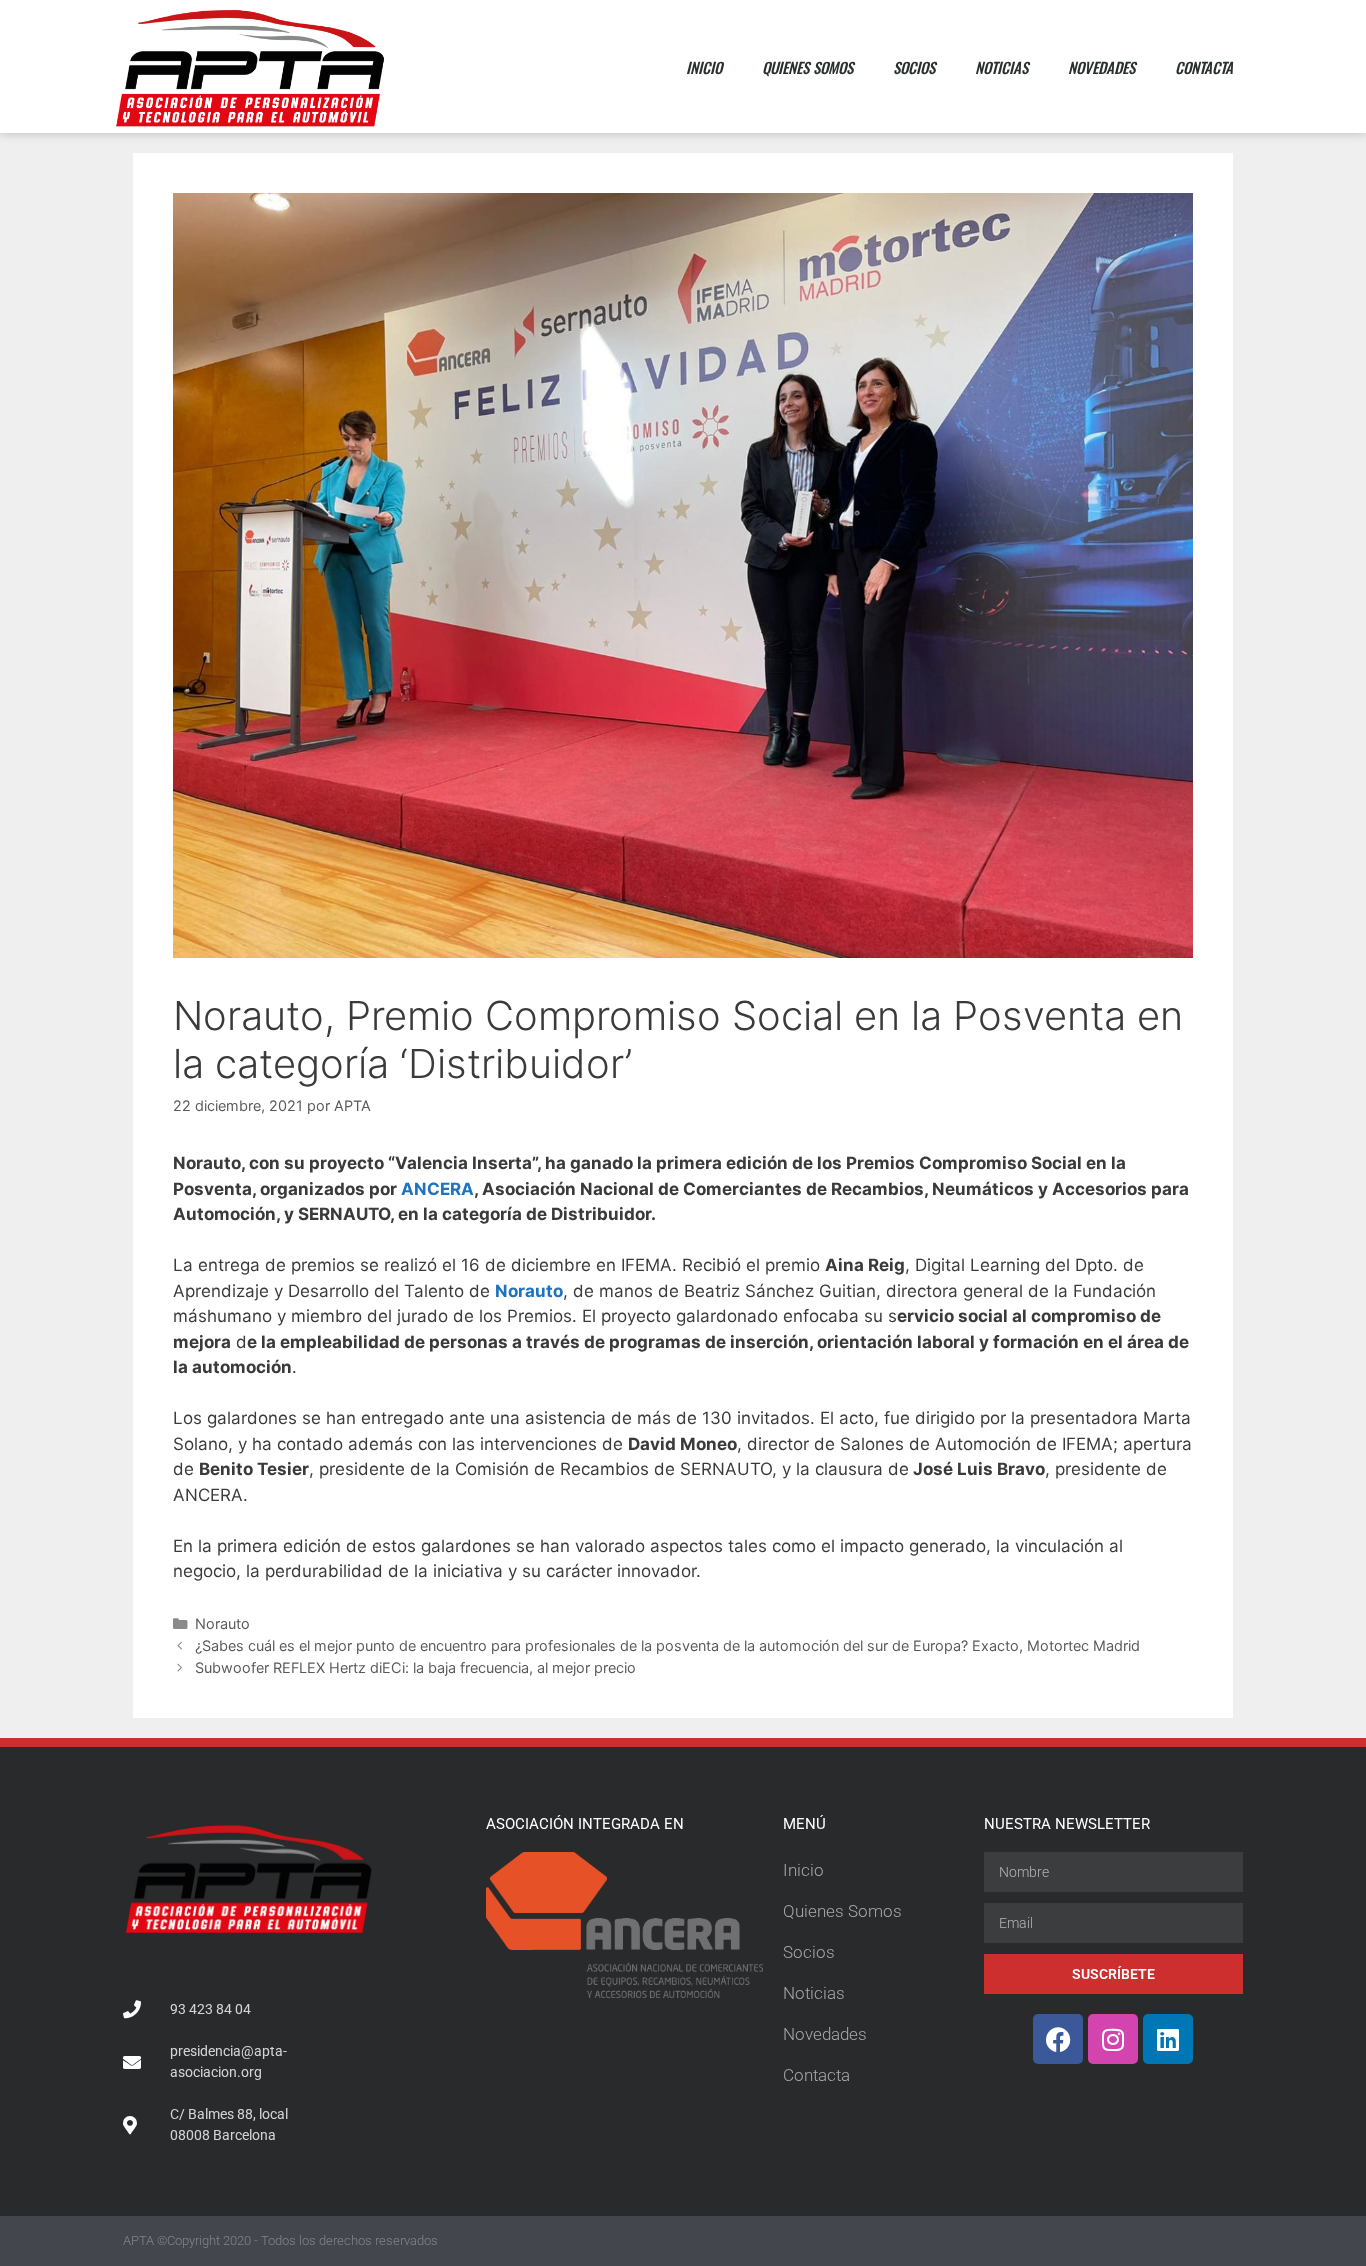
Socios (914, 67)
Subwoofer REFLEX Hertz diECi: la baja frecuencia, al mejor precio (415, 1667)
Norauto (222, 1623)
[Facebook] (1058, 2039)
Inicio (704, 67)
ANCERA (435, 1189)
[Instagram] (1113, 2039)
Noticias (1001, 67)
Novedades (1101, 67)
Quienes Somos (807, 67)
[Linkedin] (1168, 2039)
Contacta (1204, 67)
